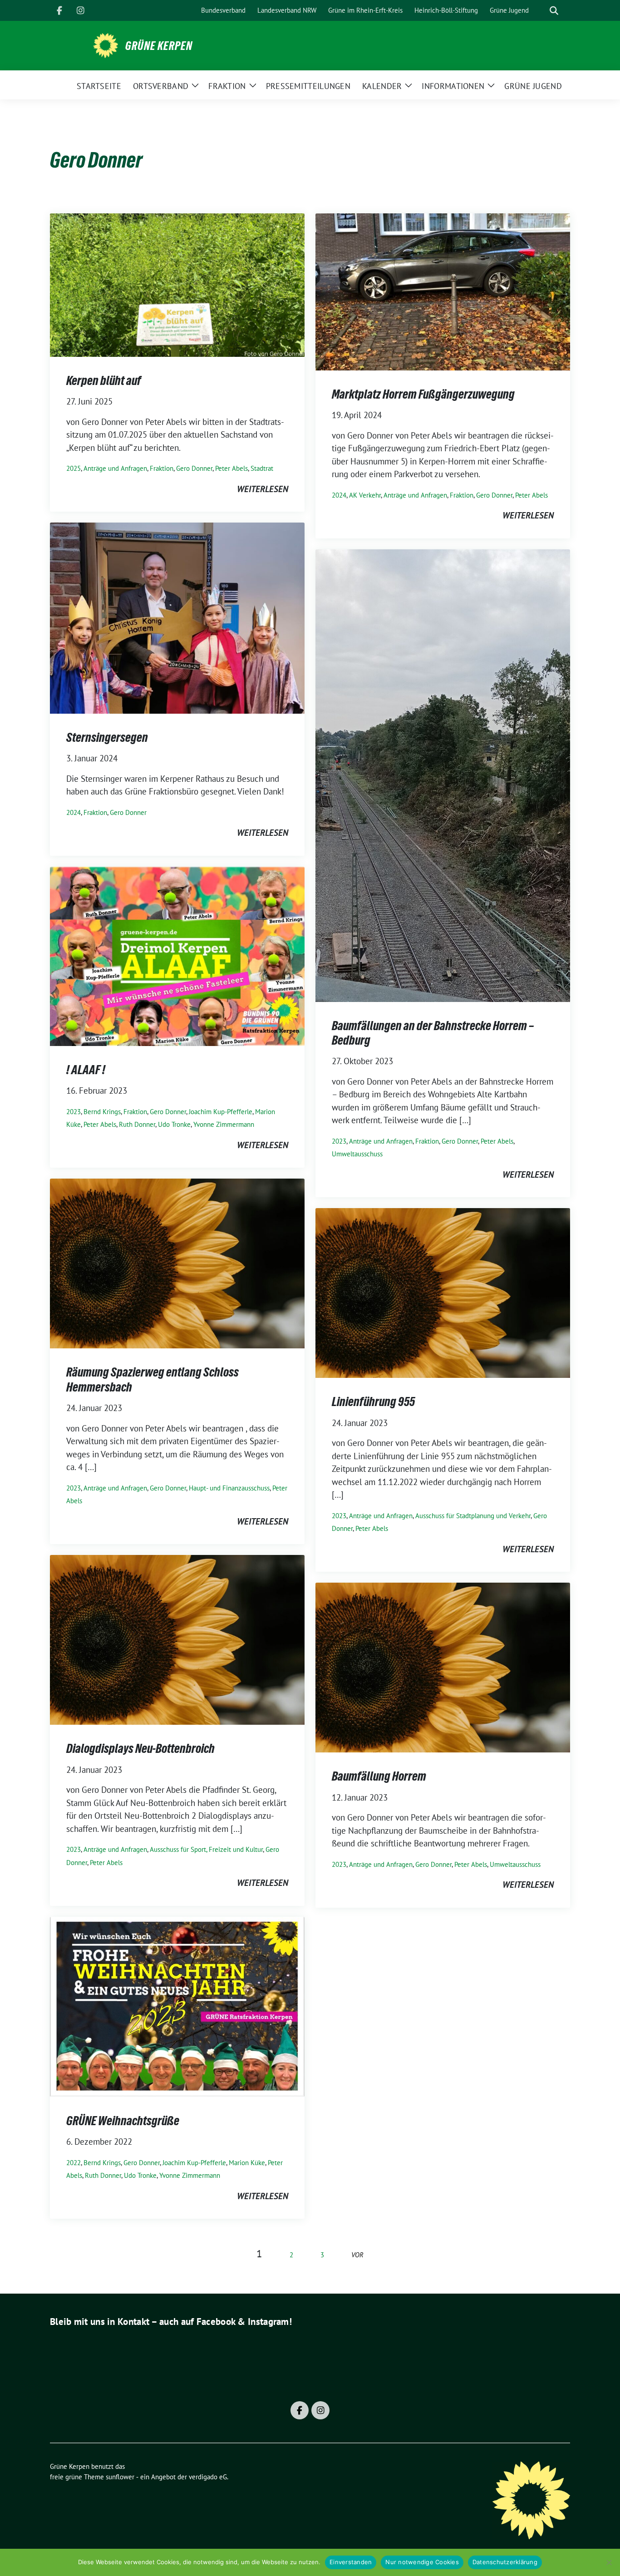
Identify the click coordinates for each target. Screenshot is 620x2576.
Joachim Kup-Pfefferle (221, 1112)
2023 (339, 1141)
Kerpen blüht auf (104, 380)
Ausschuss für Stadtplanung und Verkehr (473, 1516)
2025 (74, 468)
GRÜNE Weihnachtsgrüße (123, 2121)
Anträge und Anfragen (115, 468)
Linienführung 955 (373, 1402)
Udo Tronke (174, 1124)
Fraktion (162, 468)
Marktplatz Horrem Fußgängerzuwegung (423, 394)
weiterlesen (263, 489)
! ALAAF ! (86, 1070)
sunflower (120, 2477)
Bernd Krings (102, 1112)
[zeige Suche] (554, 11)
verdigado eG (208, 2477)
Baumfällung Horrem (379, 1776)
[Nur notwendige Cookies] (609, 2562)
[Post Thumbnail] (177, 284)
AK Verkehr (365, 495)
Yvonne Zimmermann (224, 1124)
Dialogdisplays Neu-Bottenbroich (140, 1748)
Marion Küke (247, 2163)
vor (357, 2255)
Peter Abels (231, 468)
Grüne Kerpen (159, 46)
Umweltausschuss (357, 1154)
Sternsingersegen (107, 737)
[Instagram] (80, 10)
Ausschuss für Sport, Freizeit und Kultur (206, 1849)
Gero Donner (194, 468)
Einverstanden (351, 2562)
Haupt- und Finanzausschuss (229, 1488)
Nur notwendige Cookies (422, 2562)
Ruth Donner (137, 1124)
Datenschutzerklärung (505, 2562)
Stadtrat (262, 468)
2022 (74, 2163)
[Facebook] (59, 10)
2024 (339, 495)
